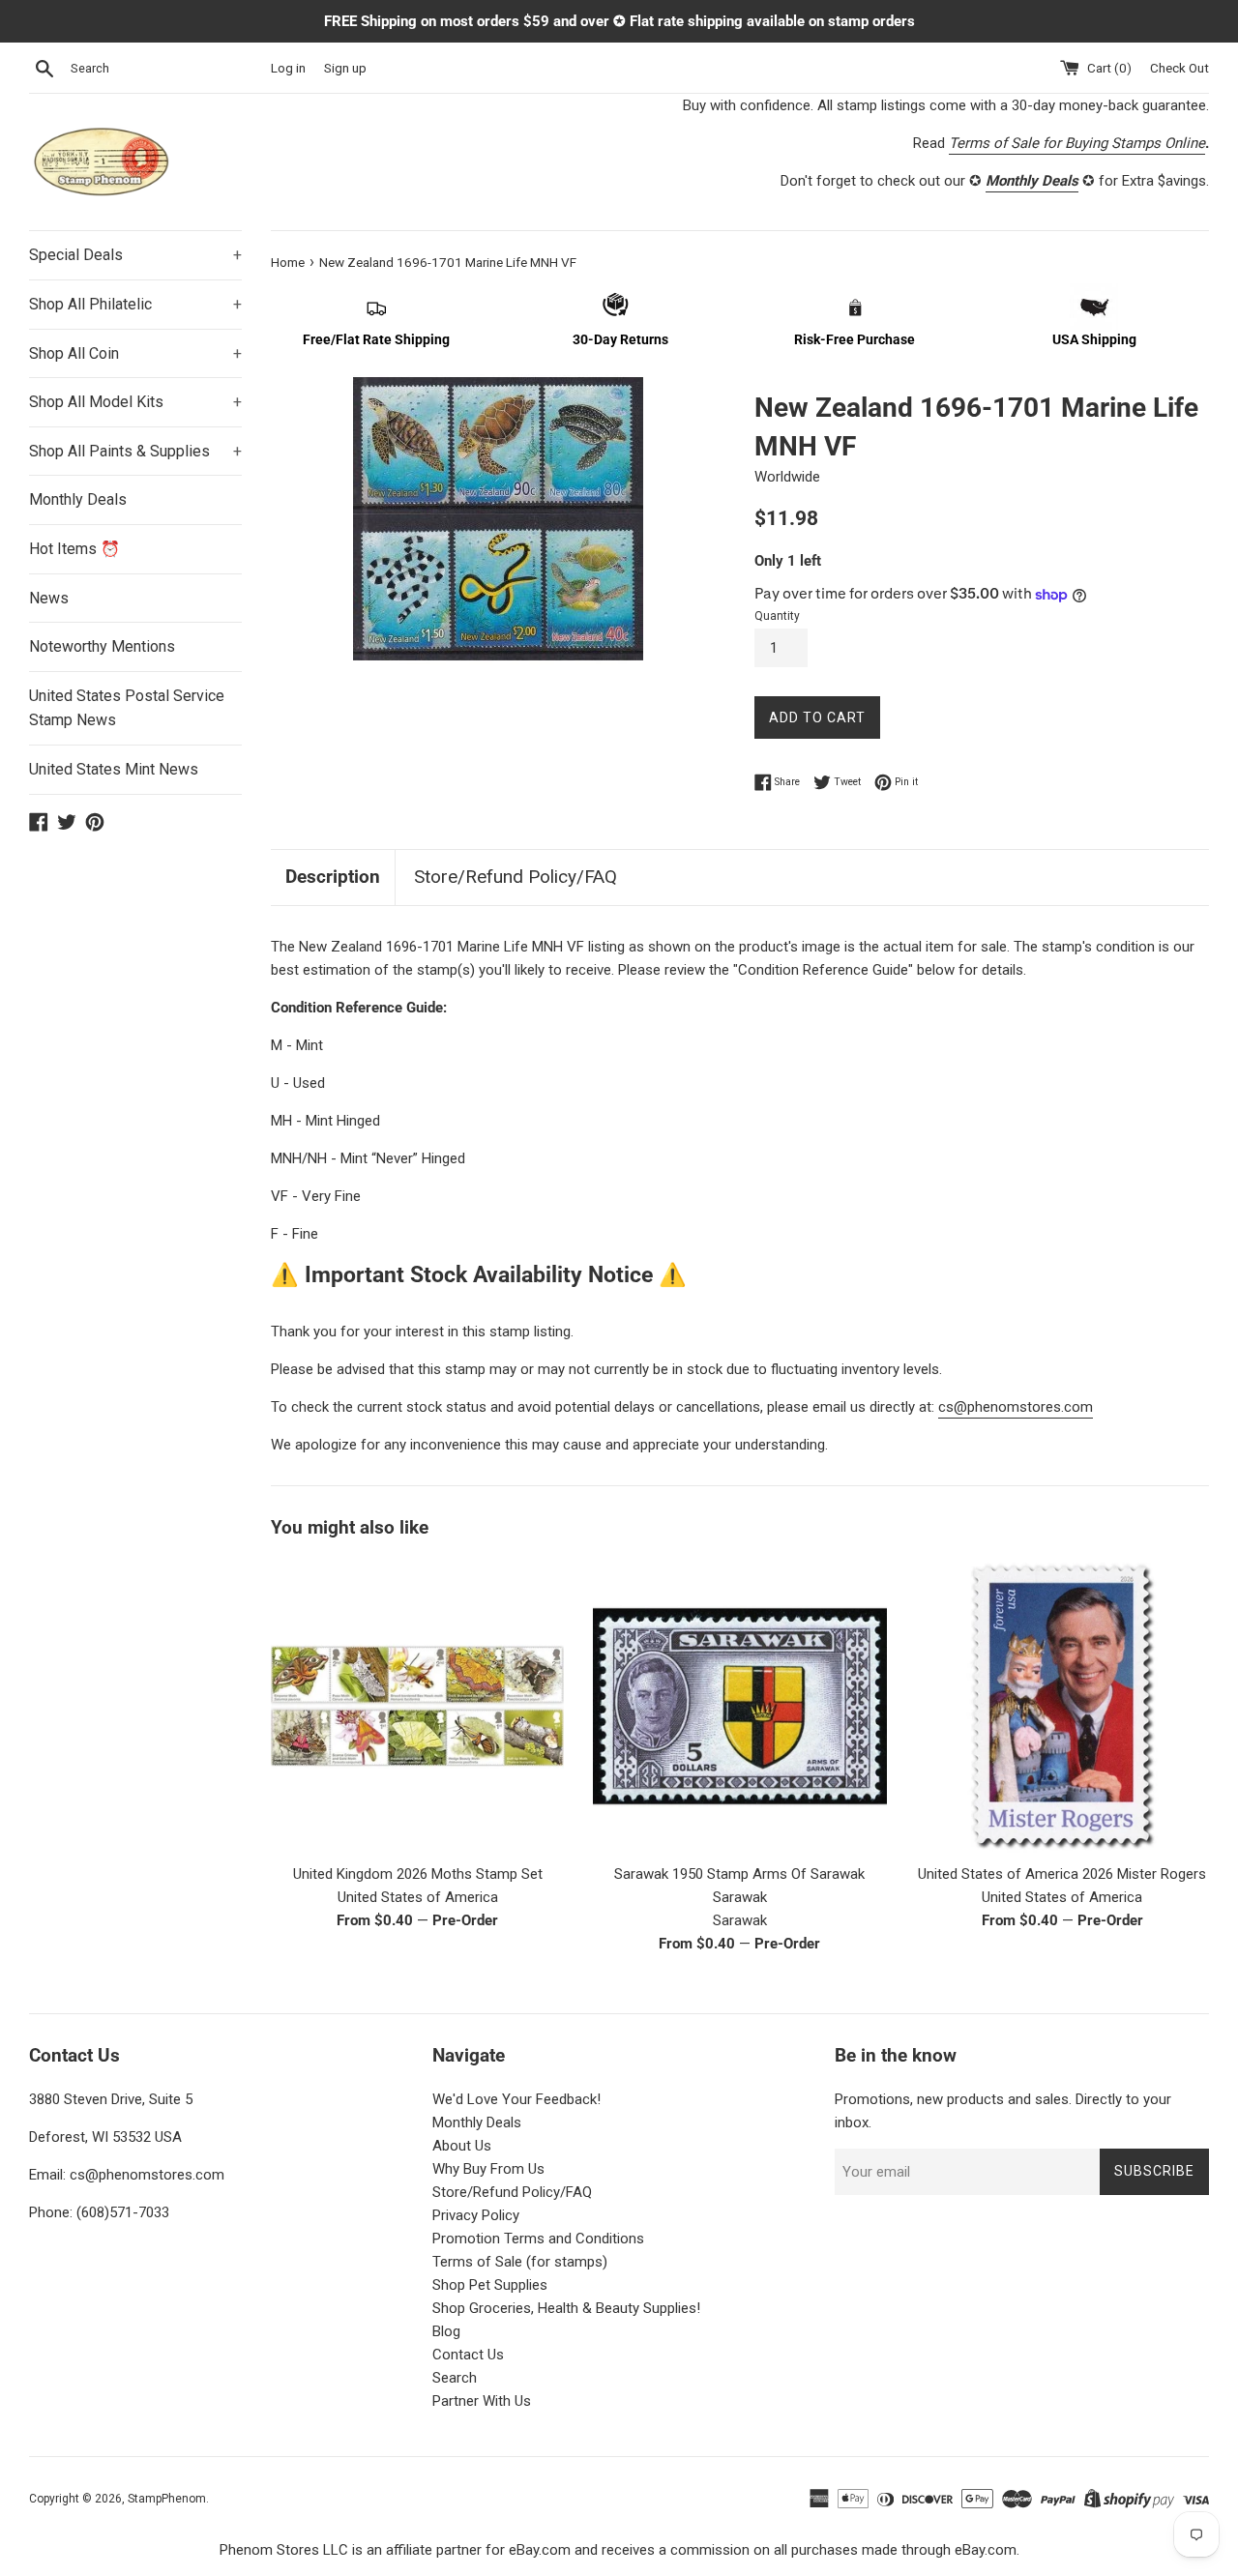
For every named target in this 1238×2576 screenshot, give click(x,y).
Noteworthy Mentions (102, 646)
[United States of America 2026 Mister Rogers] (1062, 1706)
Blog (446, 2331)
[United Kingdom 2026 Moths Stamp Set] (417, 1706)
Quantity (777, 616)
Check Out (1179, 68)
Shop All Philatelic (135, 304)
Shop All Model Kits (135, 402)
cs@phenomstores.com (1016, 1407)
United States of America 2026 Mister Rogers (1062, 1874)
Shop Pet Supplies (490, 2285)
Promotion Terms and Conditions (538, 2239)
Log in (288, 68)
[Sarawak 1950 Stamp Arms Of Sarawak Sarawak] (739, 1706)
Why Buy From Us (488, 2169)
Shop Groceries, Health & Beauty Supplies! (566, 2308)
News (49, 598)
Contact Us (468, 2355)
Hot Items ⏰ (74, 549)
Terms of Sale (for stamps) (520, 2262)
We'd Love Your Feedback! (516, 2099)
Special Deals (135, 255)
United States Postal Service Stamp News (127, 708)
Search (455, 2378)
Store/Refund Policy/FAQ (516, 877)
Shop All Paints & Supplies (135, 451)
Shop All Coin (135, 353)
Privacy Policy (476, 2215)
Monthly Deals (78, 499)
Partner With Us (482, 2401)
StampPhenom (167, 2499)
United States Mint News (114, 769)
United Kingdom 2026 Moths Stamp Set (418, 1874)
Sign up (345, 68)
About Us (462, 2146)
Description (333, 877)
